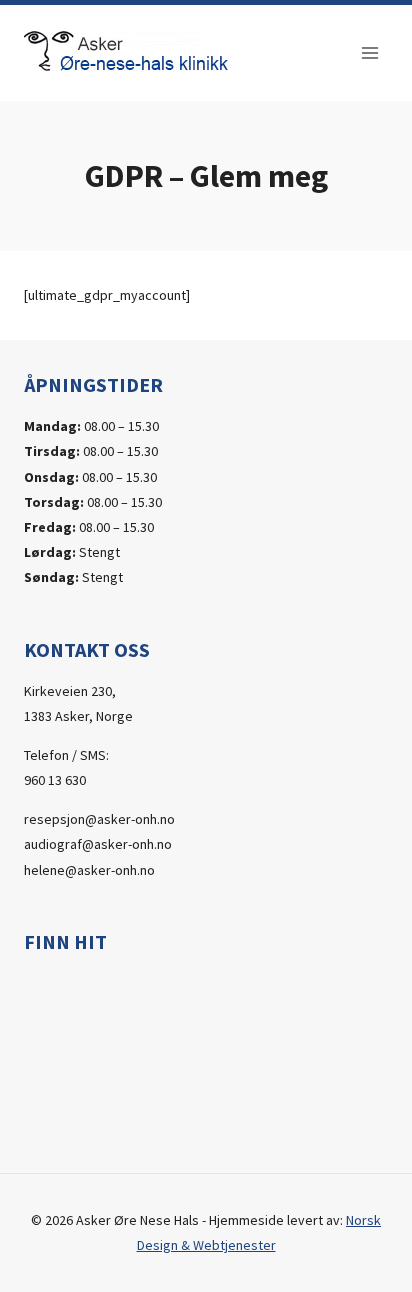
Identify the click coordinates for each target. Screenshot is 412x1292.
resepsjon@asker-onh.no (99, 819)
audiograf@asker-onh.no (98, 844)
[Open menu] (369, 52)
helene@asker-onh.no (89, 870)
